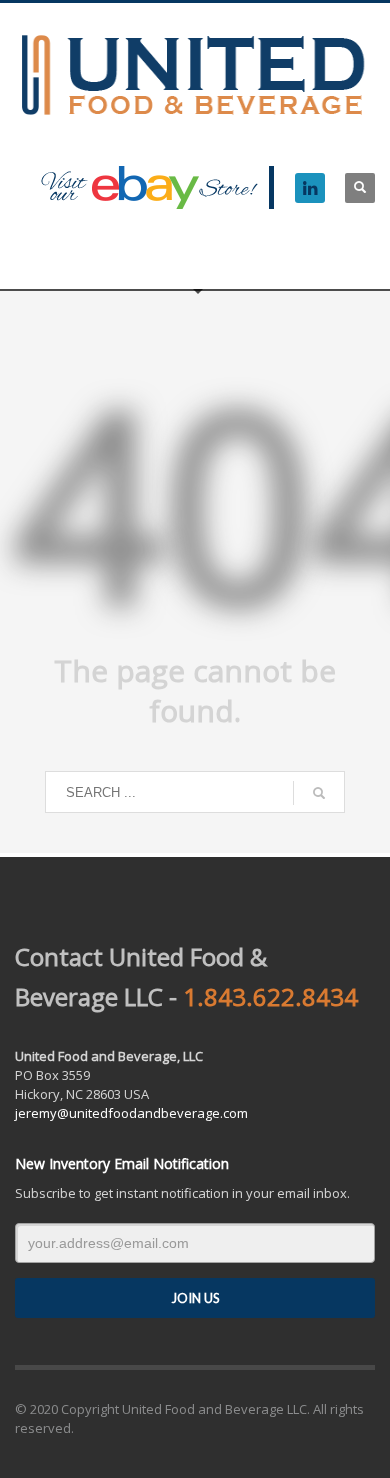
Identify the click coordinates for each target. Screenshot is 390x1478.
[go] (319, 793)
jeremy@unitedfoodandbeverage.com (131, 1113)
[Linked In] (310, 188)
